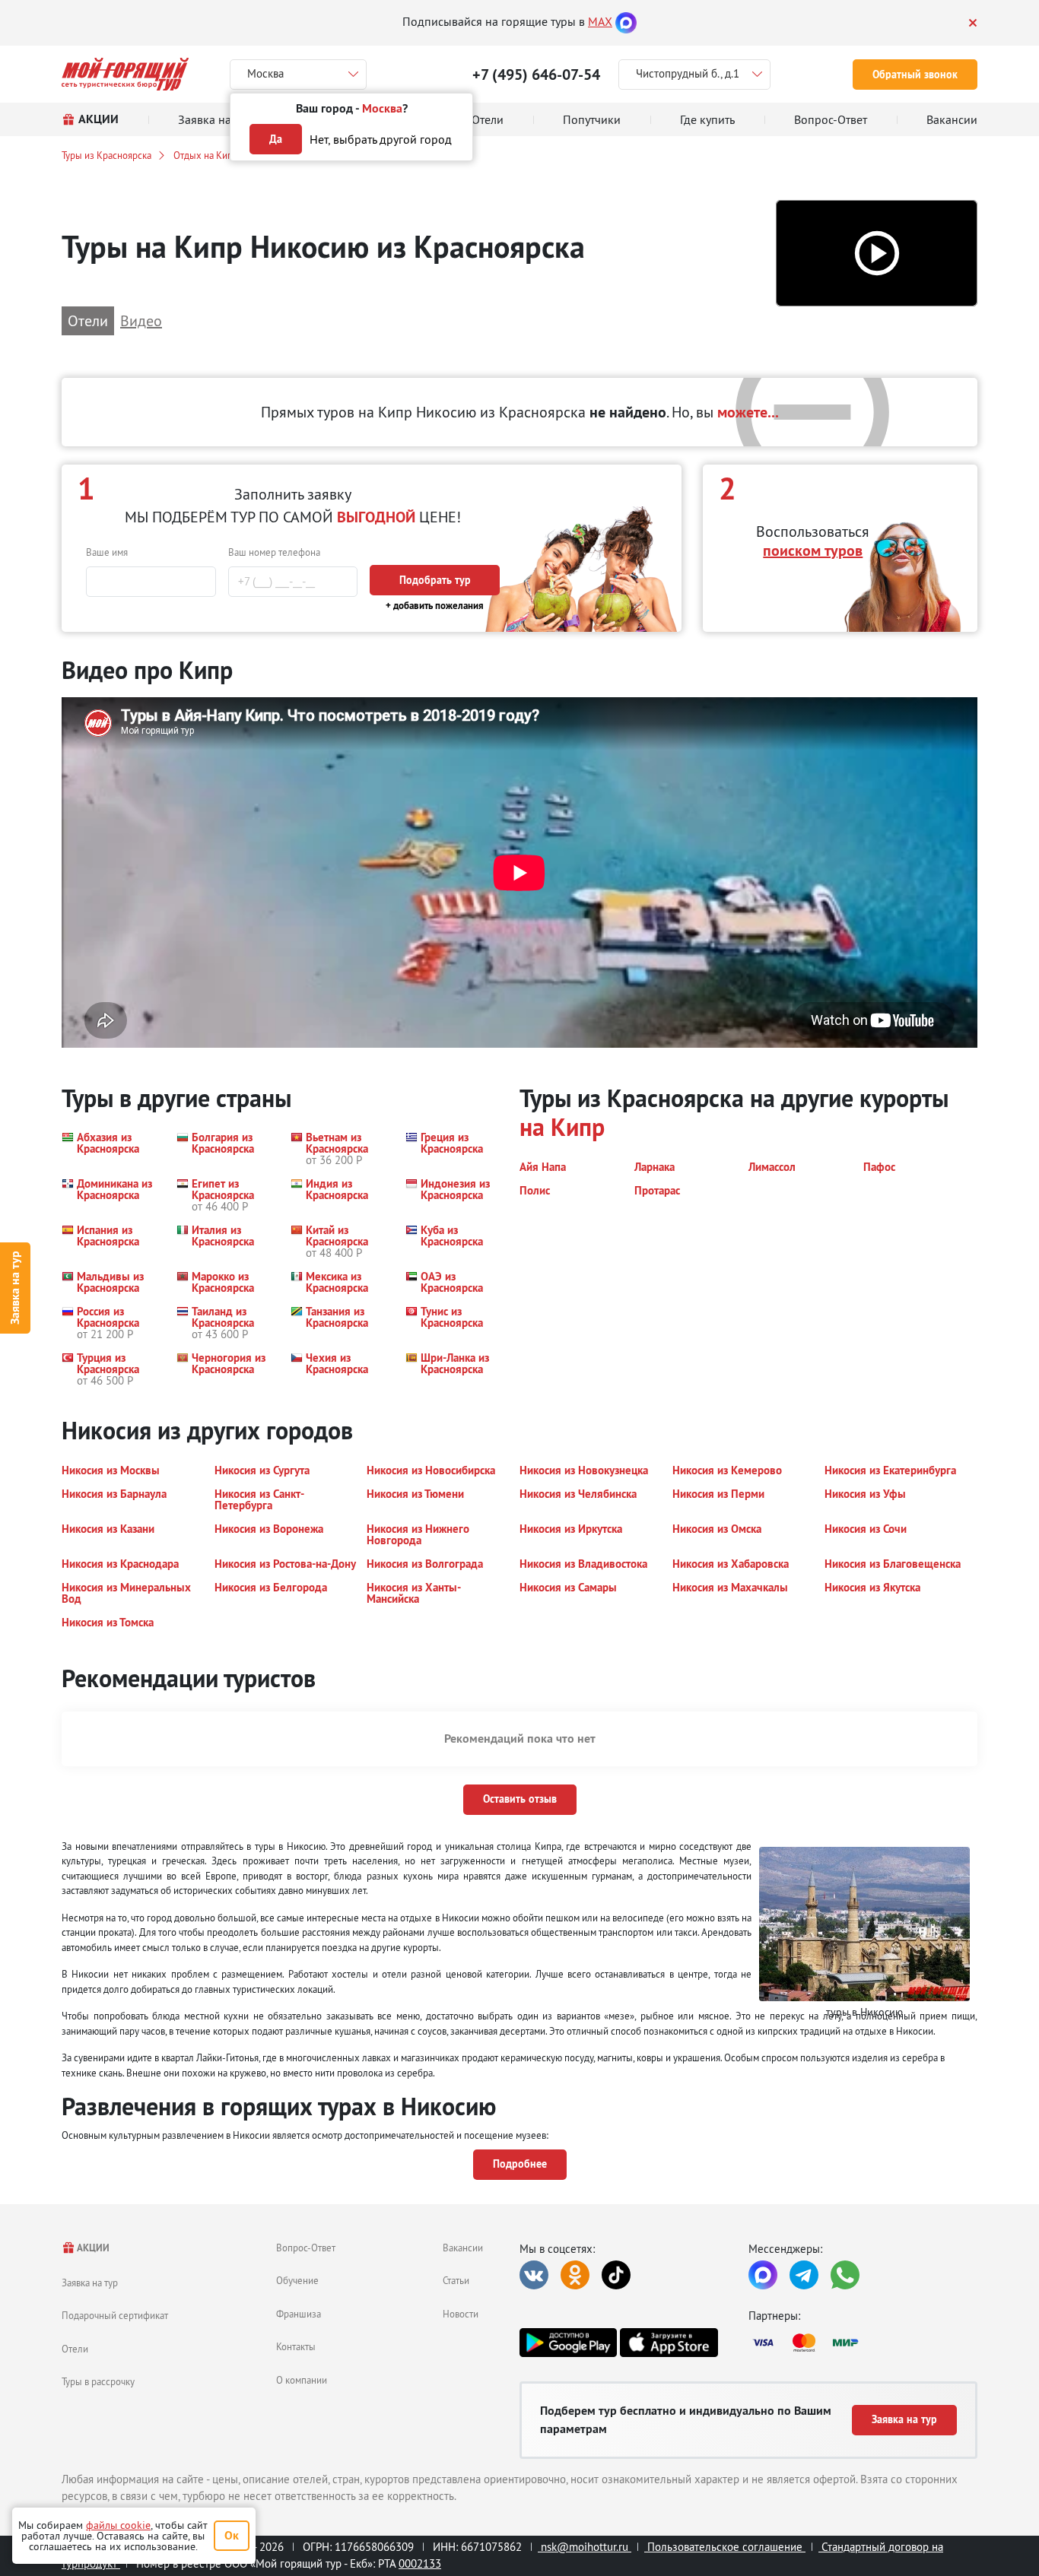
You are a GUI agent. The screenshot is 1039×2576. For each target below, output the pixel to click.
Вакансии (463, 2248)
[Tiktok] (616, 2275)
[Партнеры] (863, 2343)
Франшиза (299, 2314)
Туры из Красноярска (106, 155)
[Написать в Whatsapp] (845, 2275)
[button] (877, 254)
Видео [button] (141, 320)
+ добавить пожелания (435, 606)
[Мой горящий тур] (125, 74)
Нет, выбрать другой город (381, 139)
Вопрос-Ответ (306, 2248)
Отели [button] (88, 320)
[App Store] (669, 2343)
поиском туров (813, 550)
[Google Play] (568, 2343)
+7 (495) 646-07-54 (536, 75)
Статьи (456, 2280)
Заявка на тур (15, 1288)
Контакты (296, 2346)
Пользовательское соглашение (725, 2547)
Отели (75, 2349)
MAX (600, 21)
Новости (461, 2314)
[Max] (626, 21)
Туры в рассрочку (98, 2381)
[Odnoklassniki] (575, 2275)
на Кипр (562, 1127)
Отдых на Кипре (208, 155)
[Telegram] (804, 2275)
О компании (302, 2380)
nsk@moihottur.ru (585, 2547)
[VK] (534, 2275)
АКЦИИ (92, 2248)
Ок (232, 2535)
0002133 (420, 2563)
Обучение (297, 2280)
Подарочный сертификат (115, 2315)
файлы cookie (118, 2525)
